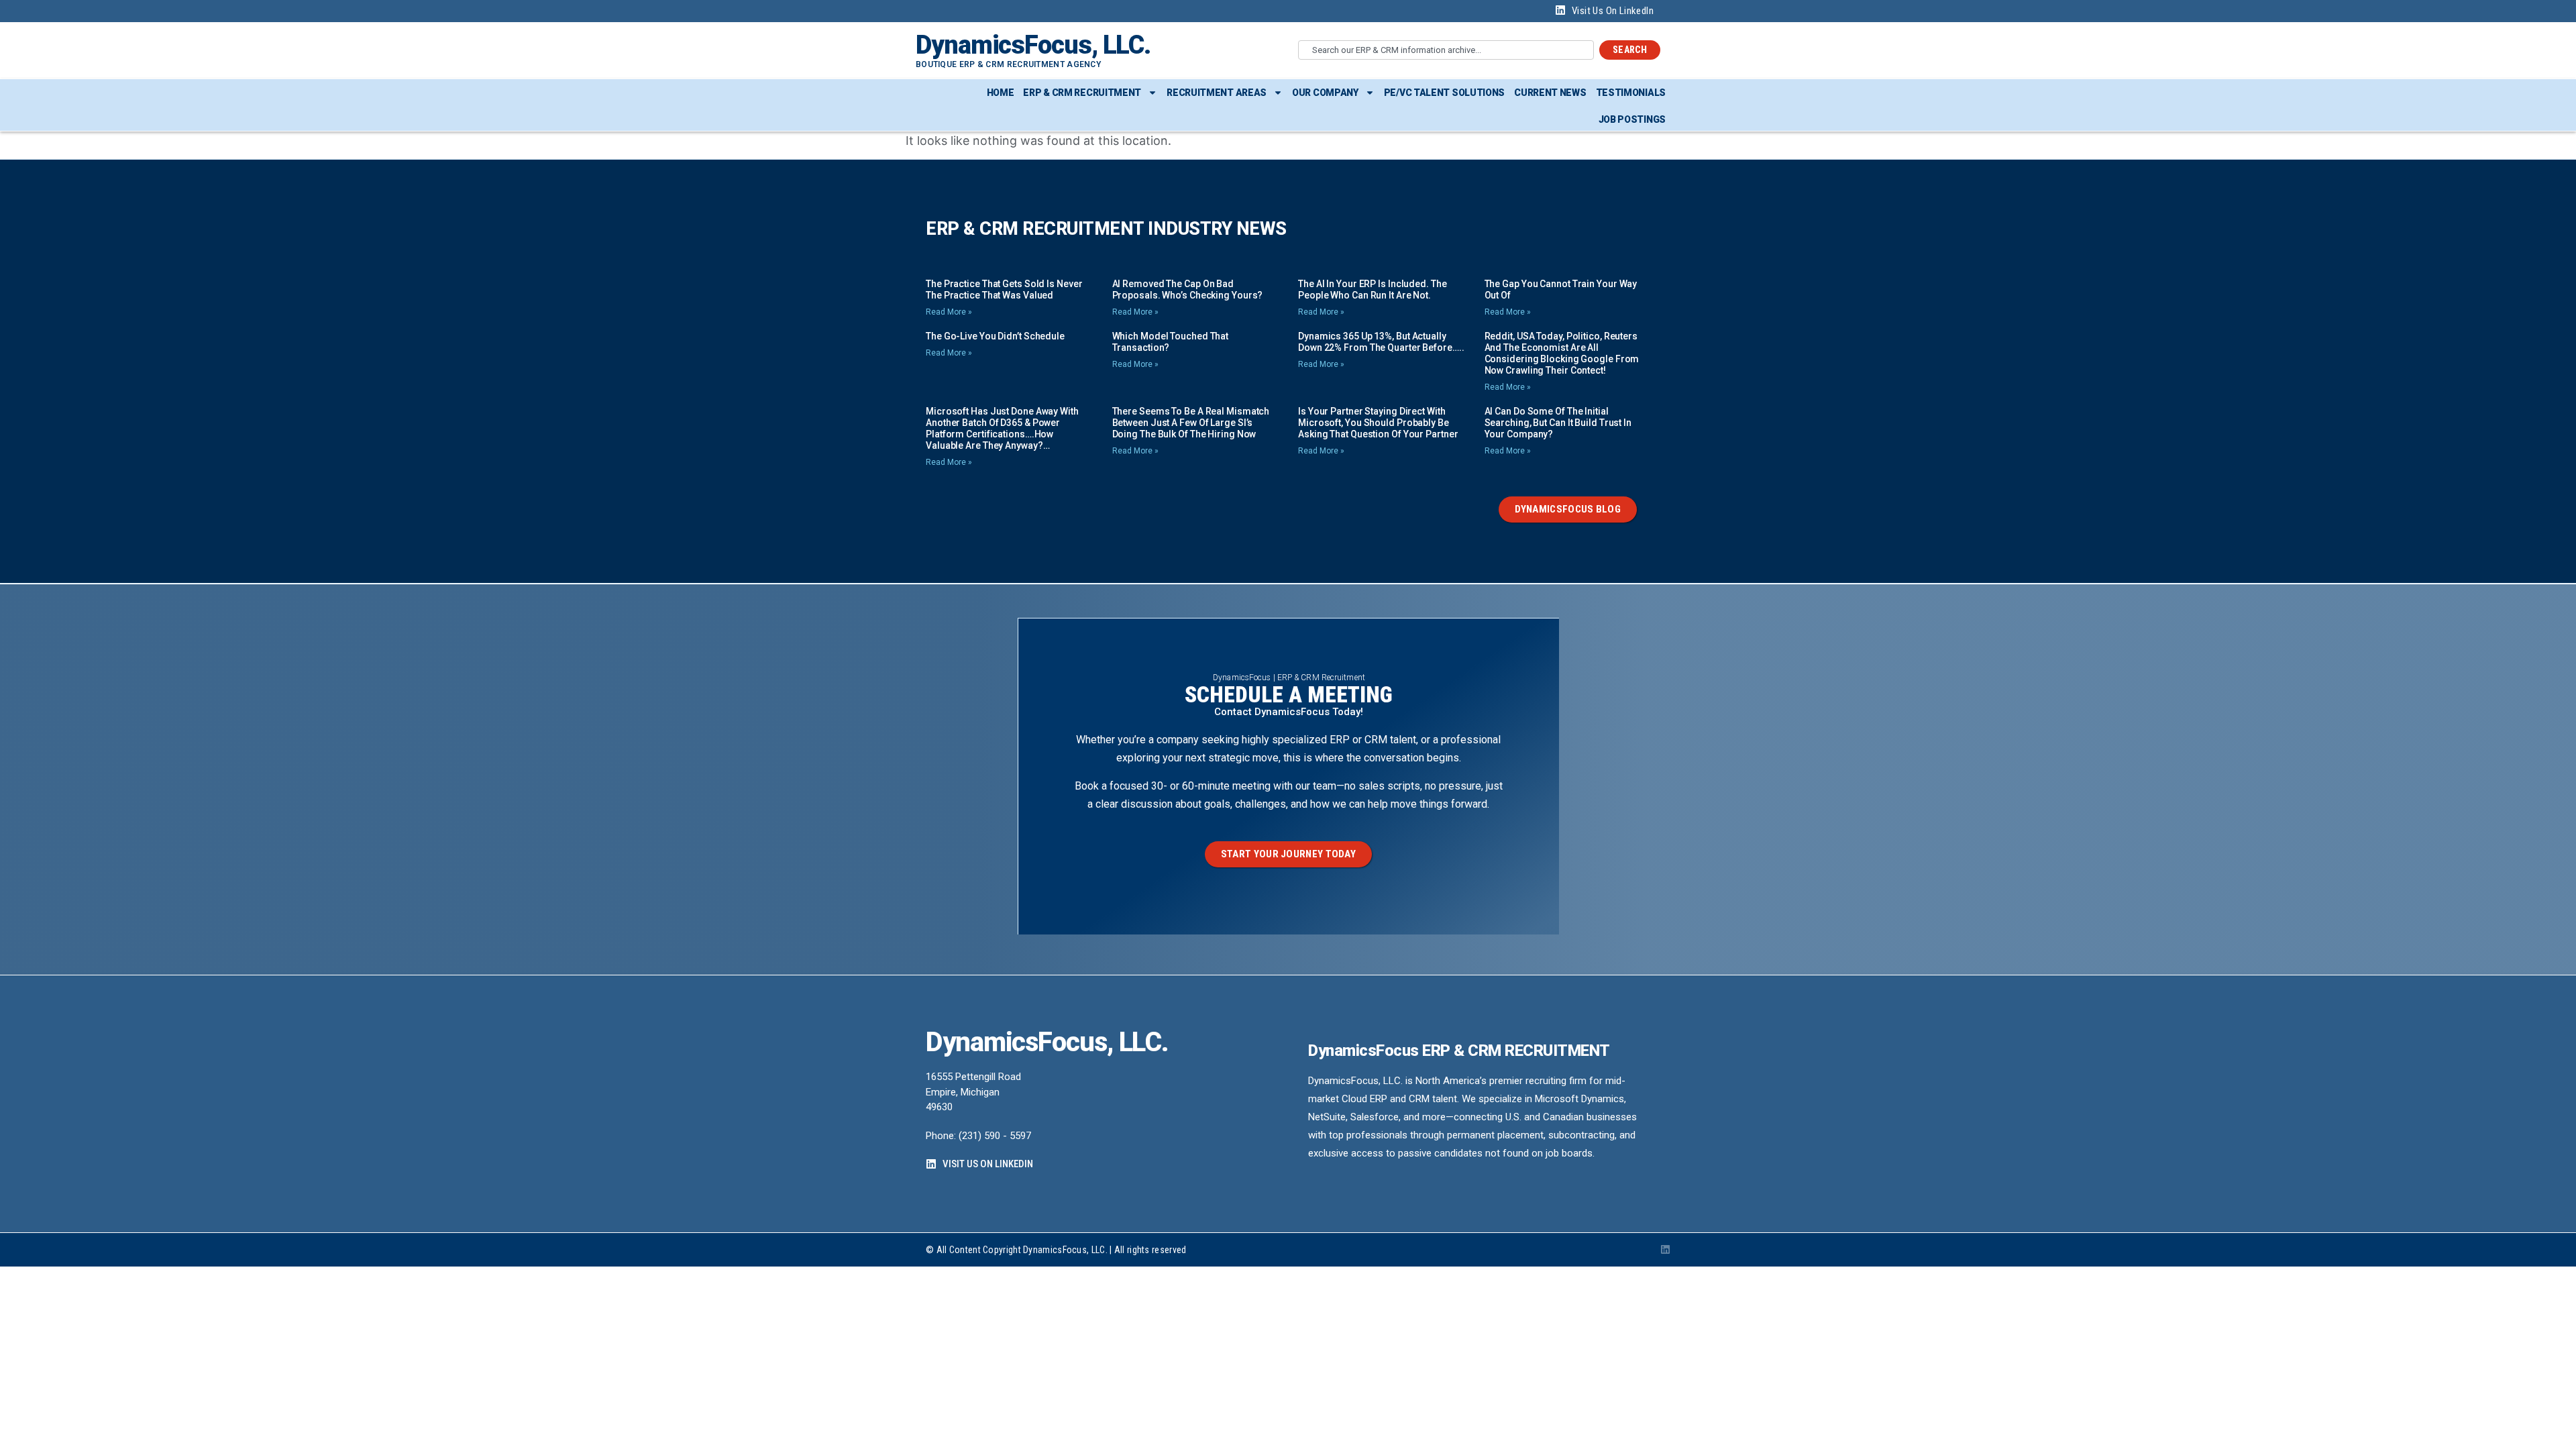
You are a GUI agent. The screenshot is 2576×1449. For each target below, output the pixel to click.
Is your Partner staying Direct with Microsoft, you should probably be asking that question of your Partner (1378, 423)
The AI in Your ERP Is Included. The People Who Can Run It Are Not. (1373, 289)
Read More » (949, 312)
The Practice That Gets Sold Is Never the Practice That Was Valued (1004, 289)
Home (1001, 93)
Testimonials (1631, 93)
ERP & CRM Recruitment (1082, 93)
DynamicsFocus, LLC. (1033, 45)
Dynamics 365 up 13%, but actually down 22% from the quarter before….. (1381, 342)
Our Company (1325, 93)
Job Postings (1632, 119)
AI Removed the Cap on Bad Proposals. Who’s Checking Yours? (1188, 289)
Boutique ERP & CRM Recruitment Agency (1008, 64)
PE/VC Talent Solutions (1444, 93)
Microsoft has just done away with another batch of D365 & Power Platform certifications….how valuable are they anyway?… (1002, 428)
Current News (1550, 93)
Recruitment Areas (1217, 93)
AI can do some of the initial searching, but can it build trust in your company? (1558, 423)
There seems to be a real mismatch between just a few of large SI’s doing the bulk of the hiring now (1191, 423)
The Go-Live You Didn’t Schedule (995, 336)
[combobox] (1446, 50)
